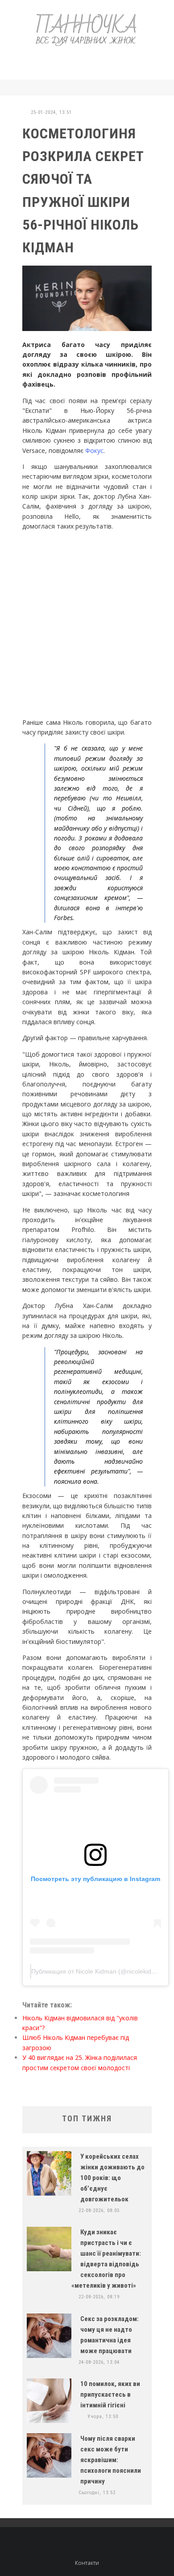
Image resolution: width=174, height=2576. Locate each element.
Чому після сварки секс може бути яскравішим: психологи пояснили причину (111, 2460)
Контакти (87, 2563)
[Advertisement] (96, 61)
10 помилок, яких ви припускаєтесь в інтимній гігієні (110, 2394)
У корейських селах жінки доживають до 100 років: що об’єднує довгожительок (112, 2178)
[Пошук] (149, 87)
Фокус (94, 450)
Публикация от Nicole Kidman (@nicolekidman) (99, 1971)
